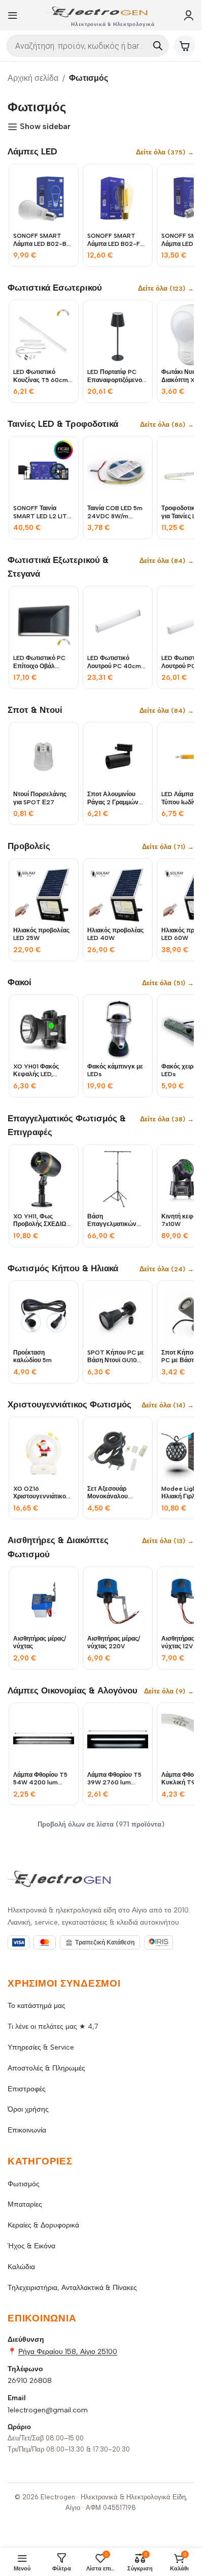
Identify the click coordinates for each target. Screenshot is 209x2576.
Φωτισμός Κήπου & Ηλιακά (63, 1268)
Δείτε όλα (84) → (167, 561)
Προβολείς (29, 846)
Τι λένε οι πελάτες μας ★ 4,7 (53, 2027)
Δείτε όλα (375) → (165, 152)
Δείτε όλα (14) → (168, 1405)
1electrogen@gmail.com (48, 2410)
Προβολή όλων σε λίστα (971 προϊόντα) (101, 1824)
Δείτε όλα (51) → (168, 983)
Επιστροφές (27, 2089)
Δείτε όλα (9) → (169, 1691)
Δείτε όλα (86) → (167, 425)
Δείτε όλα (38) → (167, 1119)
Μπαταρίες (25, 2204)
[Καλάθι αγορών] (185, 46)
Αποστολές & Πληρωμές (46, 2068)
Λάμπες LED (32, 151)
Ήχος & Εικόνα (31, 2246)
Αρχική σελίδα (33, 78)
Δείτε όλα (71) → (168, 847)
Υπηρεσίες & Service (41, 2047)
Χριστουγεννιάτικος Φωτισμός (69, 1404)
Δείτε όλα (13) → (168, 1541)
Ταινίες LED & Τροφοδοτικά (63, 424)
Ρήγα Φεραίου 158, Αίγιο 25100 (68, 2352)
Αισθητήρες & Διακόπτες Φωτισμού (58, 1547)
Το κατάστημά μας (37, 2006)
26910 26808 (30, 2381)
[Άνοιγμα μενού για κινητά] (13, 15)
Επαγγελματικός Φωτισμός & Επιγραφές (67, 1125)
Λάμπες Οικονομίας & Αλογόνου (73, 1690)
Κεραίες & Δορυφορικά (43, 2225)
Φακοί (20, 982)
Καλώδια (21, 2267)
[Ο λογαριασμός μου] (189, 15)
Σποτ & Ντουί (35, 710)
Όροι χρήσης (28, 2109)
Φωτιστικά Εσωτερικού (55, 288)
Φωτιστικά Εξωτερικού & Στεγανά (58, 567)
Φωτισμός (24, 2184)
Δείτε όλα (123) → (166, 288)
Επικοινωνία (27, 2130)
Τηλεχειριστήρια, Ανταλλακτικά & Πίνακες (72, 2288)
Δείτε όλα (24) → (167, 1269)
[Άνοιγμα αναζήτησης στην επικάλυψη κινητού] (88, 46)
